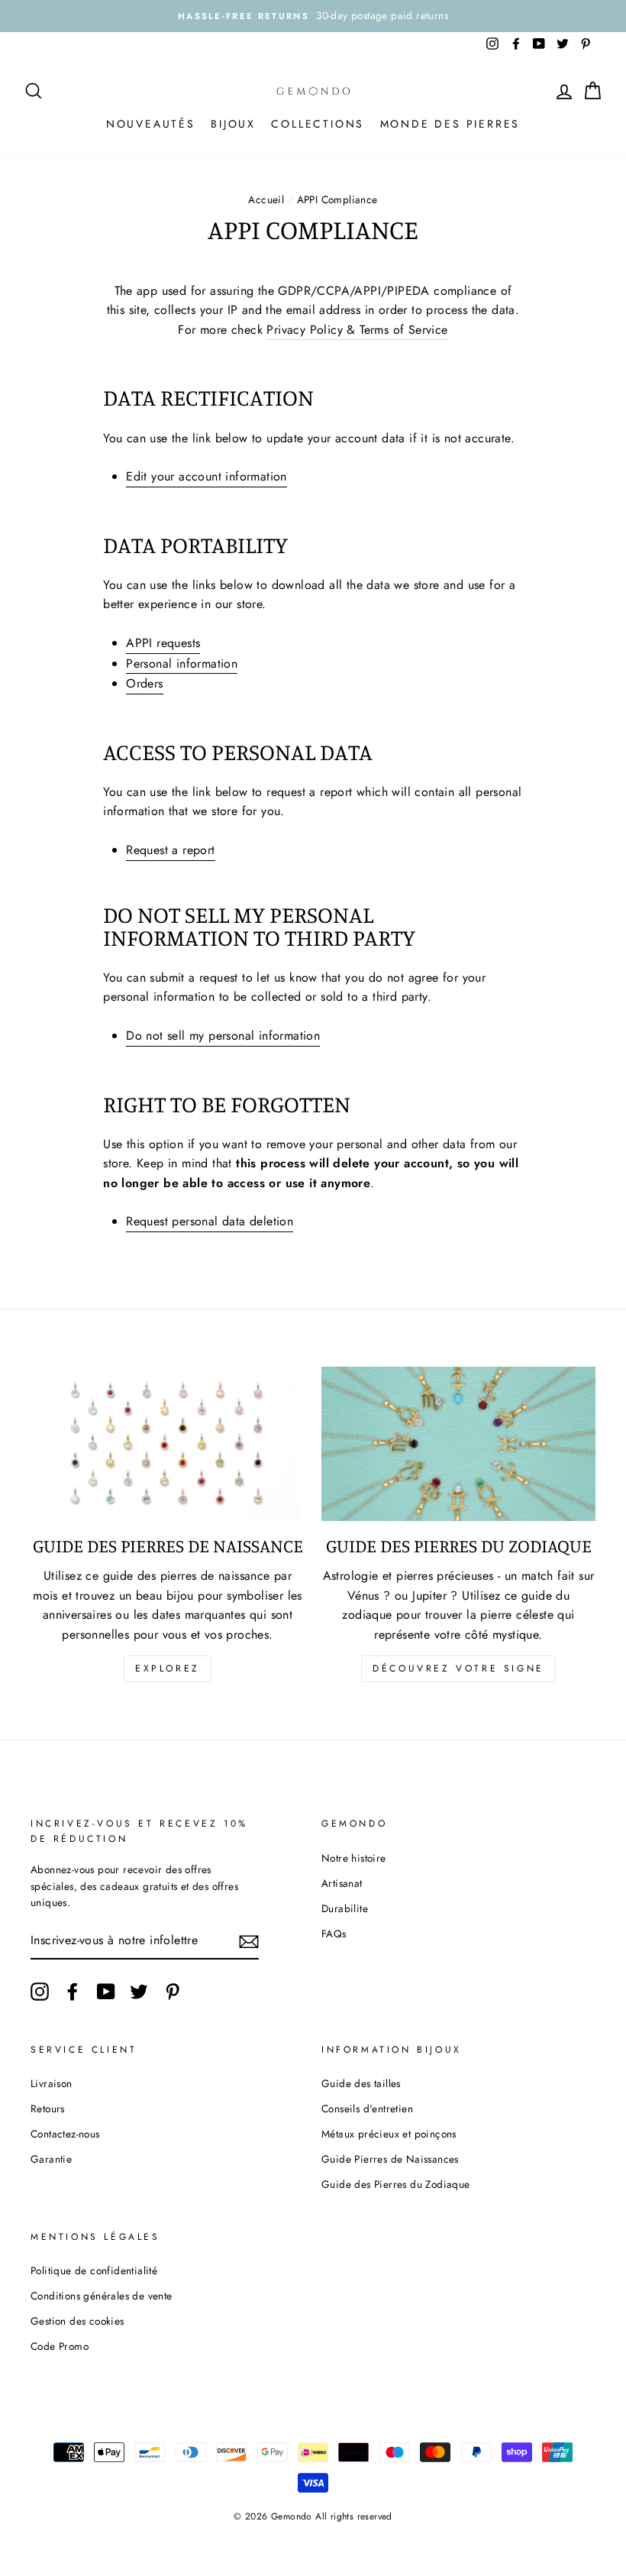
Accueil (266, 199)
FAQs (334, 1934)
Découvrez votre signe (458, 1668)
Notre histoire (354, 1858)
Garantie (51, 2159)
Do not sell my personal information (223, 1036)
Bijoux (233, 124)
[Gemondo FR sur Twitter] (139, 1992)
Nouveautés (151, 124)
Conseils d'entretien (367, 2108)
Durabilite (345, 1908)
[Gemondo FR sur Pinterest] (173, 1992)
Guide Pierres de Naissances (390, 2159)
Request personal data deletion (210, 1221)
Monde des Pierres (450, 124)
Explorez (168, 1668)
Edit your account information (207, 476)
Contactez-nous (65, 2134)
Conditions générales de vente (102, 2296)
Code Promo (60, 2346)
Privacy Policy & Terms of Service (357, 330)
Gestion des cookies (77, 2321)
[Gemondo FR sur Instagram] (40, 1992)
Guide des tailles (361, 2083)
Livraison (52, 2083)
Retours (48, 2108)
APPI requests (163, 643)
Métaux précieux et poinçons (389, 2134)
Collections (318, 124)
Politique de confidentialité (94, 2270)
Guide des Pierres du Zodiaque (396, 2184)
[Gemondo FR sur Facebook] (73, 1992)
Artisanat (342, 1883)
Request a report (170, 850)
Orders (144, 683)
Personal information (182, 663)
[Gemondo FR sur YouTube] (106, 1992)
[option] (313, 16)
